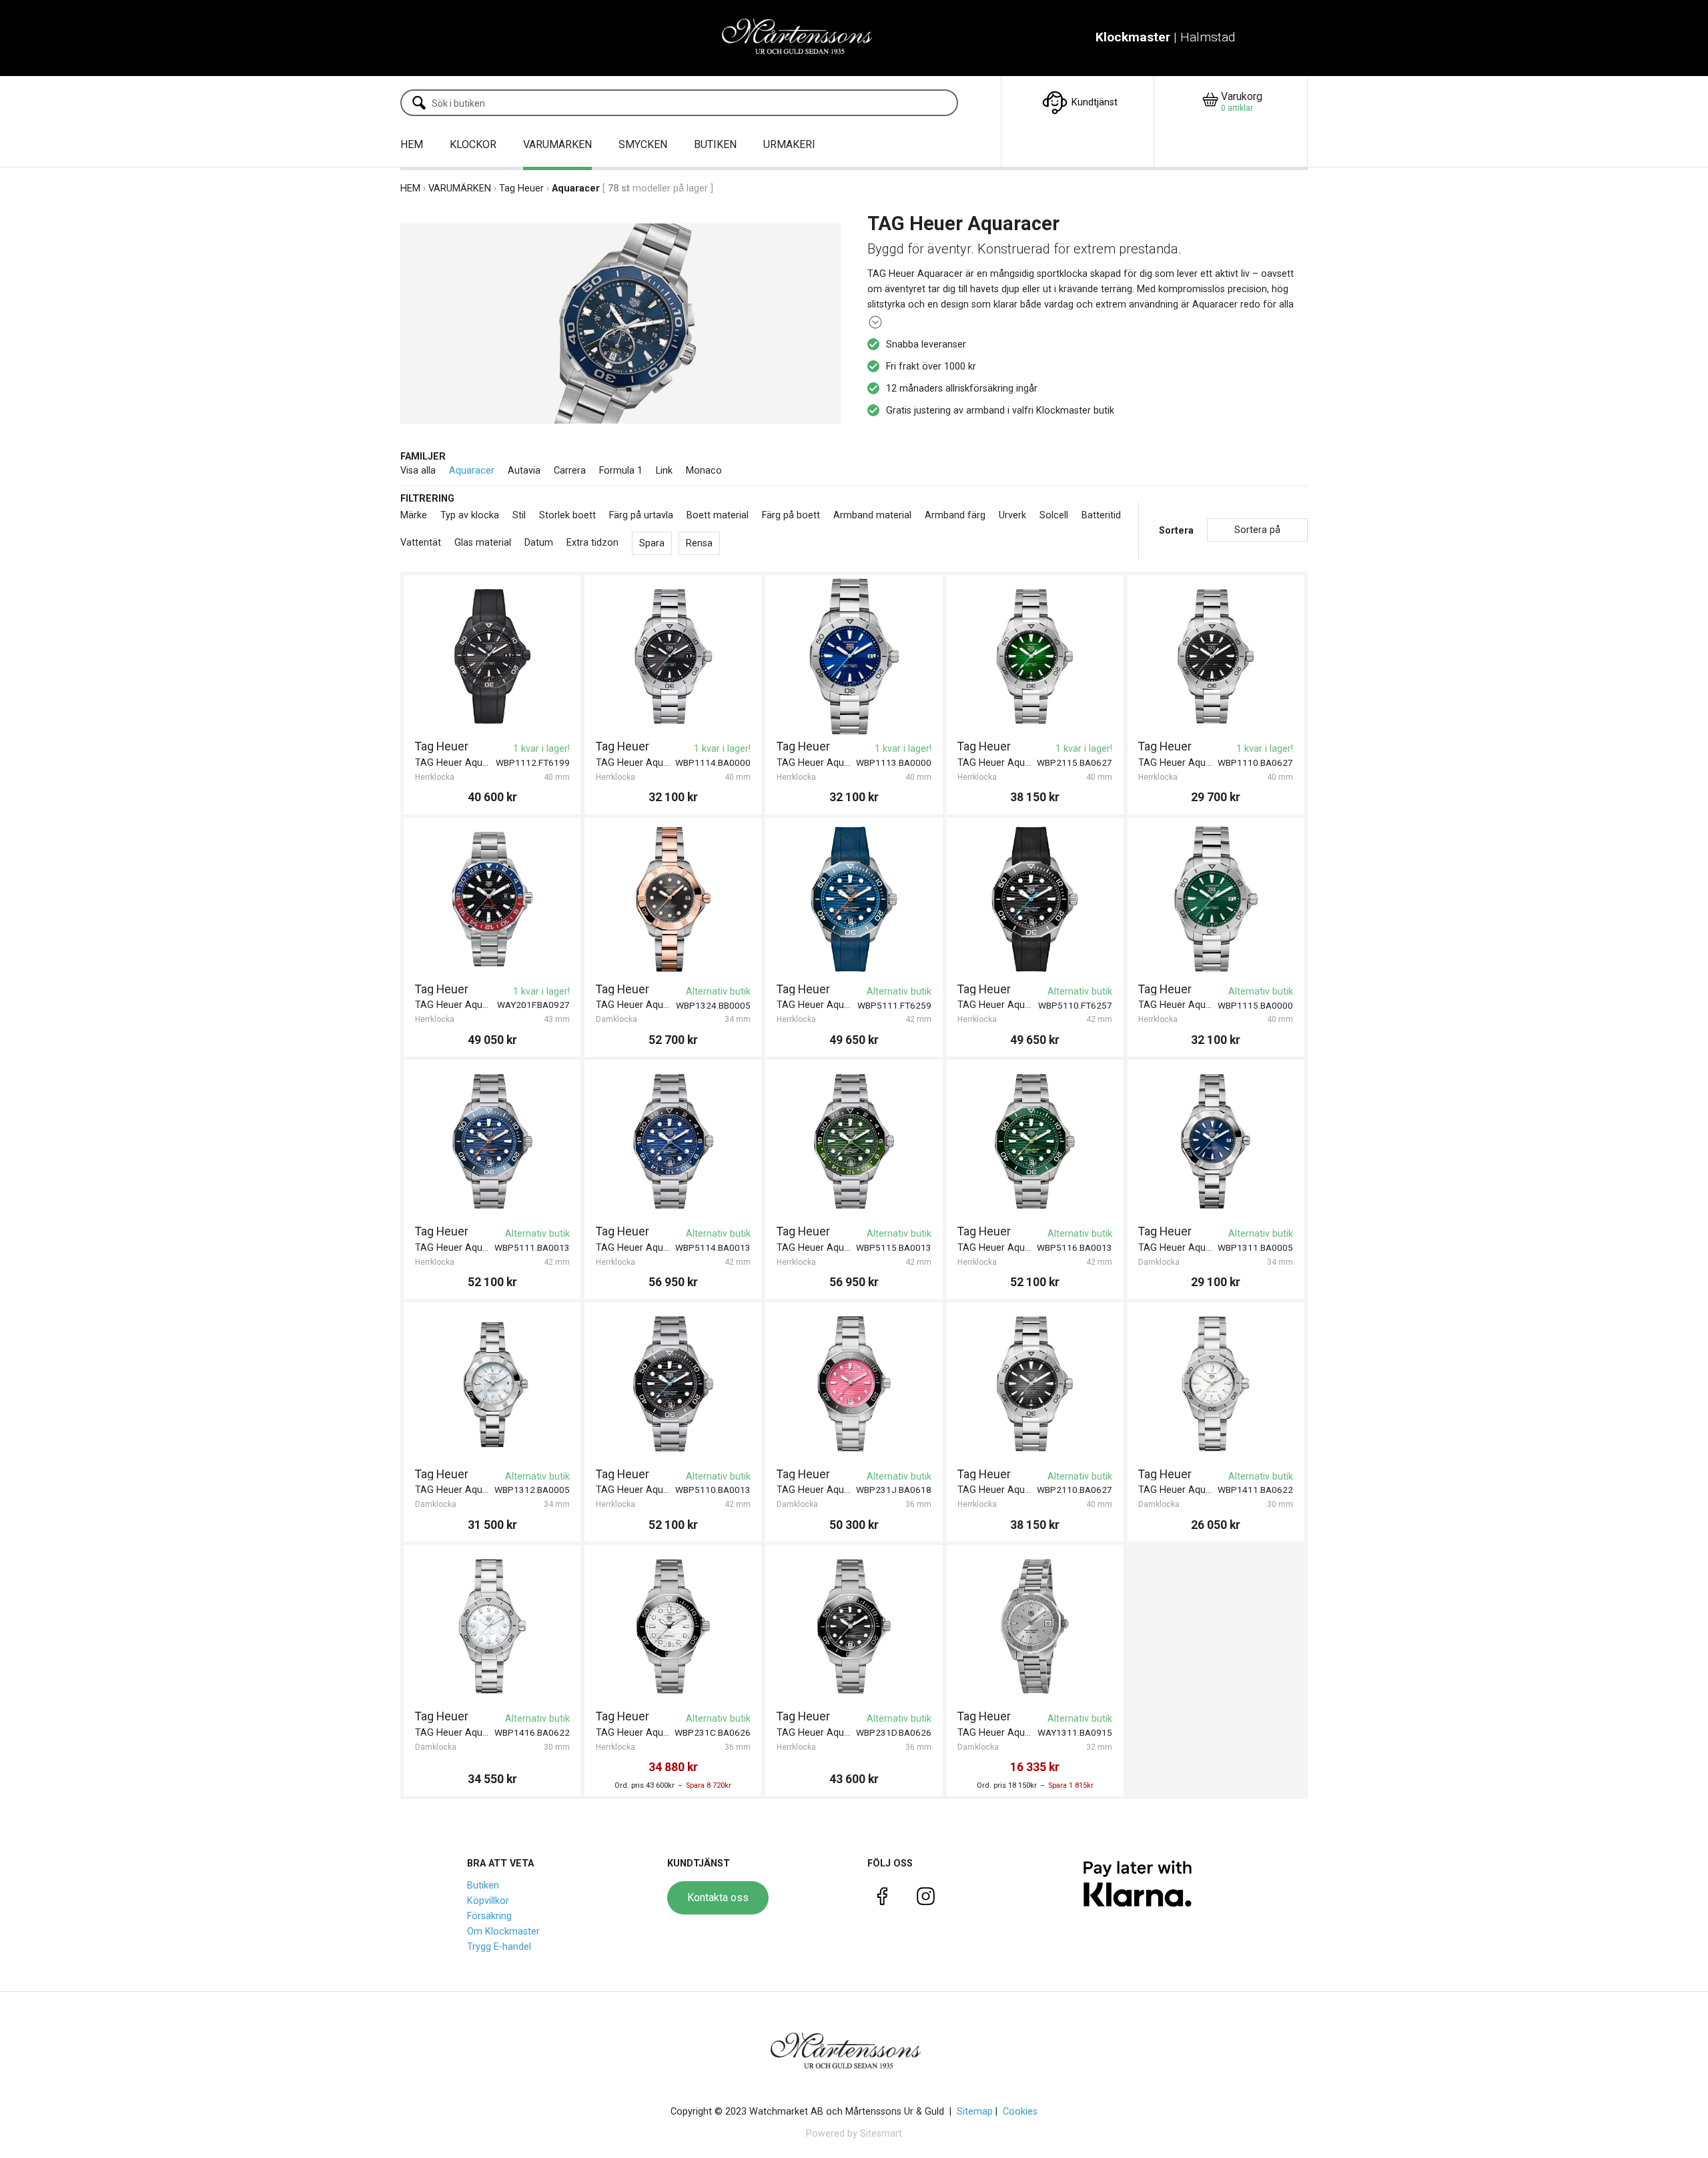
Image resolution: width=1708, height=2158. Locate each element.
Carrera (570, 471)
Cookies (1020, 2112)
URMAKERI (789, 144)
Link (664, 471)
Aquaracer (472, 471)
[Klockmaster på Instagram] (926, 1900)
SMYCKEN (643, 144)
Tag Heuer (521, 188)
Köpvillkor (488, 1901)
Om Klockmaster (503, 1932)
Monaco (704, 471)
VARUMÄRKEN (557, 144)
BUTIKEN (715, 144)
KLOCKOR (473, 144)
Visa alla (418, 471)
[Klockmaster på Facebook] (882, 1900)
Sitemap (975, 2112)
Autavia (524, 471)
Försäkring (489, 1916)
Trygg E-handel (499, 1947)
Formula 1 (621, 471)
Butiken (483, 1885)
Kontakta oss (718, 1898)
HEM (412, 144)
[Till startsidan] (806, 38)
